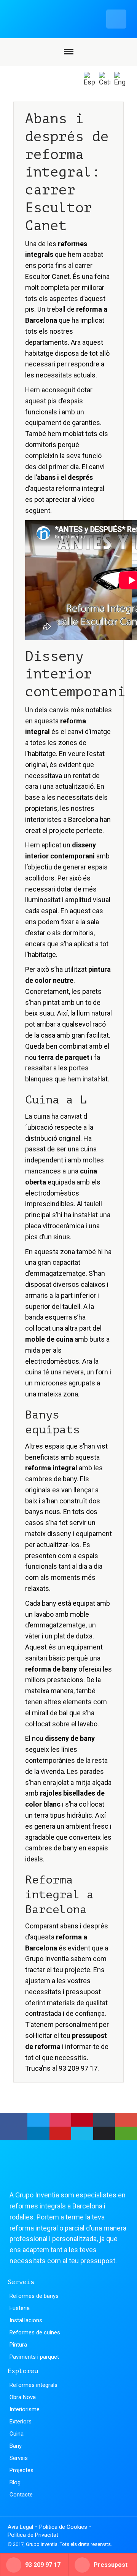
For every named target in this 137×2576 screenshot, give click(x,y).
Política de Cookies (63, 2527)
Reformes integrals (33, 2385)
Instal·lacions (26, 2320)
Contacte (21, 2495)
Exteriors (21, 2422)
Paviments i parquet (34, 2357)
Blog (15, 2482)
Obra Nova (23, 2397)
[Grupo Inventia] (56, 19)
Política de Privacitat (33, 2535)
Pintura (18, 2345)
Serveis (19, 2458)
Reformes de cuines (35, 2332)
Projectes (22, 2470)
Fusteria (20, 2308)
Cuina (17, 2434)
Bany (16, 2446)
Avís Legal (20, 2527)
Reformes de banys (34, 2296)
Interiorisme (25, 2409)
